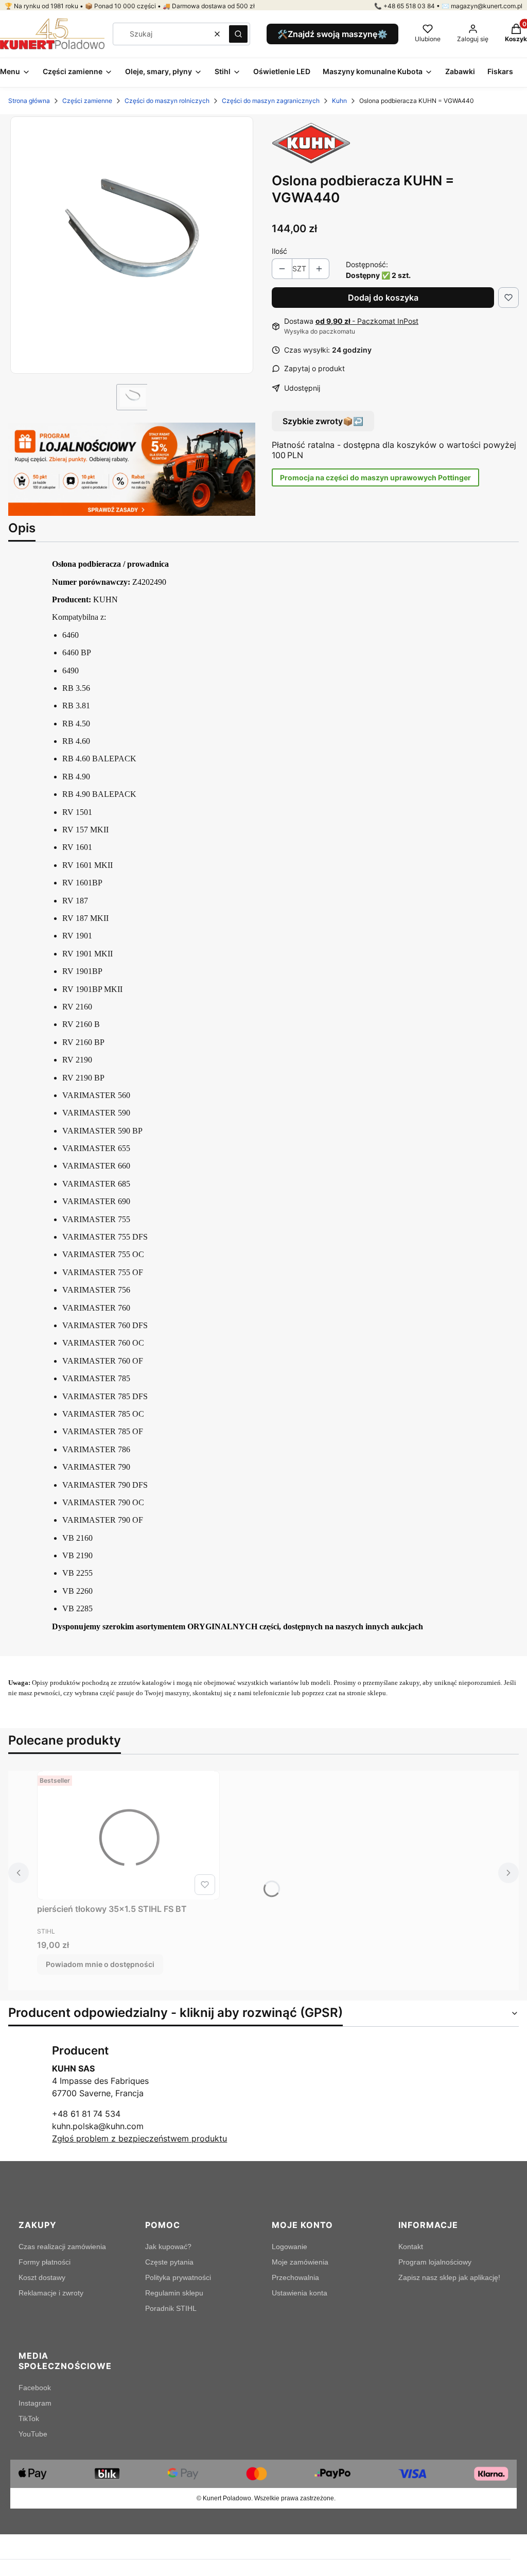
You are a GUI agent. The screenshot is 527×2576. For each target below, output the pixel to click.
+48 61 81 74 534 (86, 2114)
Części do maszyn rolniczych (167, 101)
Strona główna (29, 101)
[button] (238, 34)
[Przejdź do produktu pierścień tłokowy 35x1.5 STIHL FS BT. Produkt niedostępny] (128, 1835)
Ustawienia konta (300, 2293)
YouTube (33, 2434)
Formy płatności (45, 2262)
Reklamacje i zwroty (51, 2293)
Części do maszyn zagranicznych (271, 101)
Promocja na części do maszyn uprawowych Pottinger (375, 477)
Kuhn (339, 101)
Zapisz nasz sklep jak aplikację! (449, 2277)
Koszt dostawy (42, 2277)
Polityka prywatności (178, 2277)
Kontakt (411, 2247)
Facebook (35, 2388)
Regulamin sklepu (174, 2293)
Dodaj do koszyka (383, 298)
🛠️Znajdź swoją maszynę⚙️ (332, 34)
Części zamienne (87, 101)
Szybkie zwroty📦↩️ (323, 421)
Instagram (35, 2403)
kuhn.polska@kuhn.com (98, 2126)
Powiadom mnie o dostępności (100, 1964)
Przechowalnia (295, 2277)
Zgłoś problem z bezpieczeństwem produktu (139, 2138)
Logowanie (289, 2247)
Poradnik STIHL (171, 2308)
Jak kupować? (168, 2247)
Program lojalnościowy (435, 2262)
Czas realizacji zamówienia (62, 2247)
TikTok (29, 2418)
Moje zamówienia (300, 2262)
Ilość (279, 251)
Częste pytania (169, 2262)
